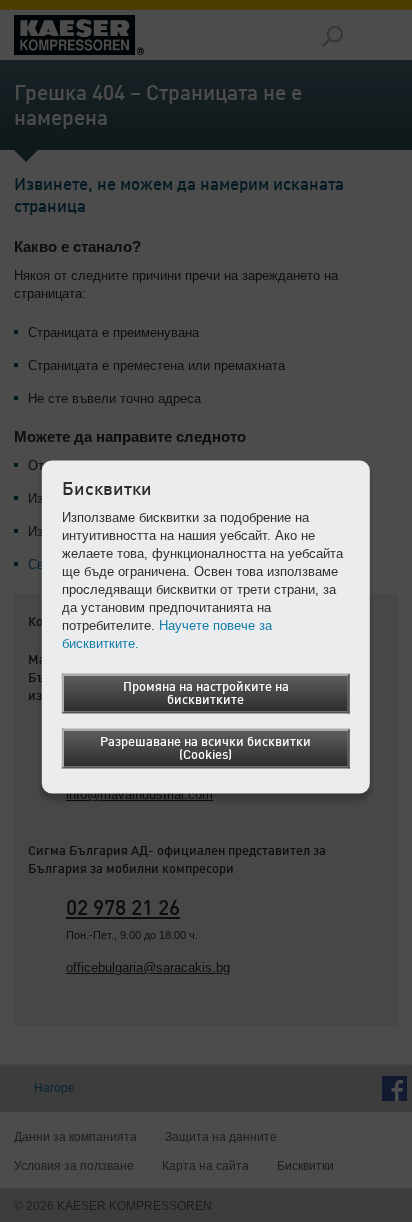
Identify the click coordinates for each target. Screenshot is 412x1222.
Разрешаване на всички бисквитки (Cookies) (205, 749)
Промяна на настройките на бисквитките (206, 694)
